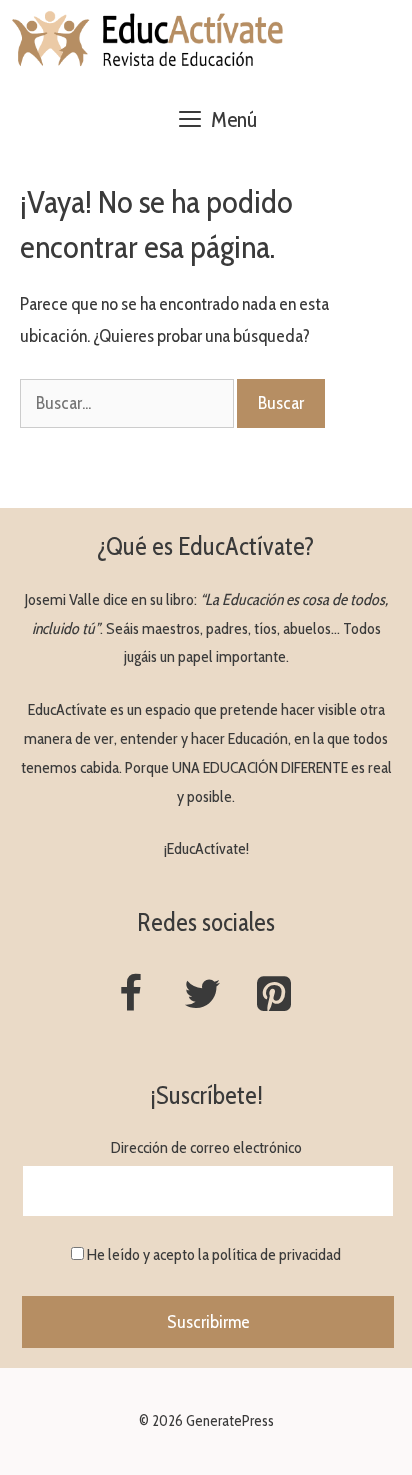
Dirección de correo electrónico (206, 1147)
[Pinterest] (274, 995)
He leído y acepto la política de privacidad (214, 1254)
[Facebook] (130, 995)
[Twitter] (202, 995)
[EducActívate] (148, 40)
